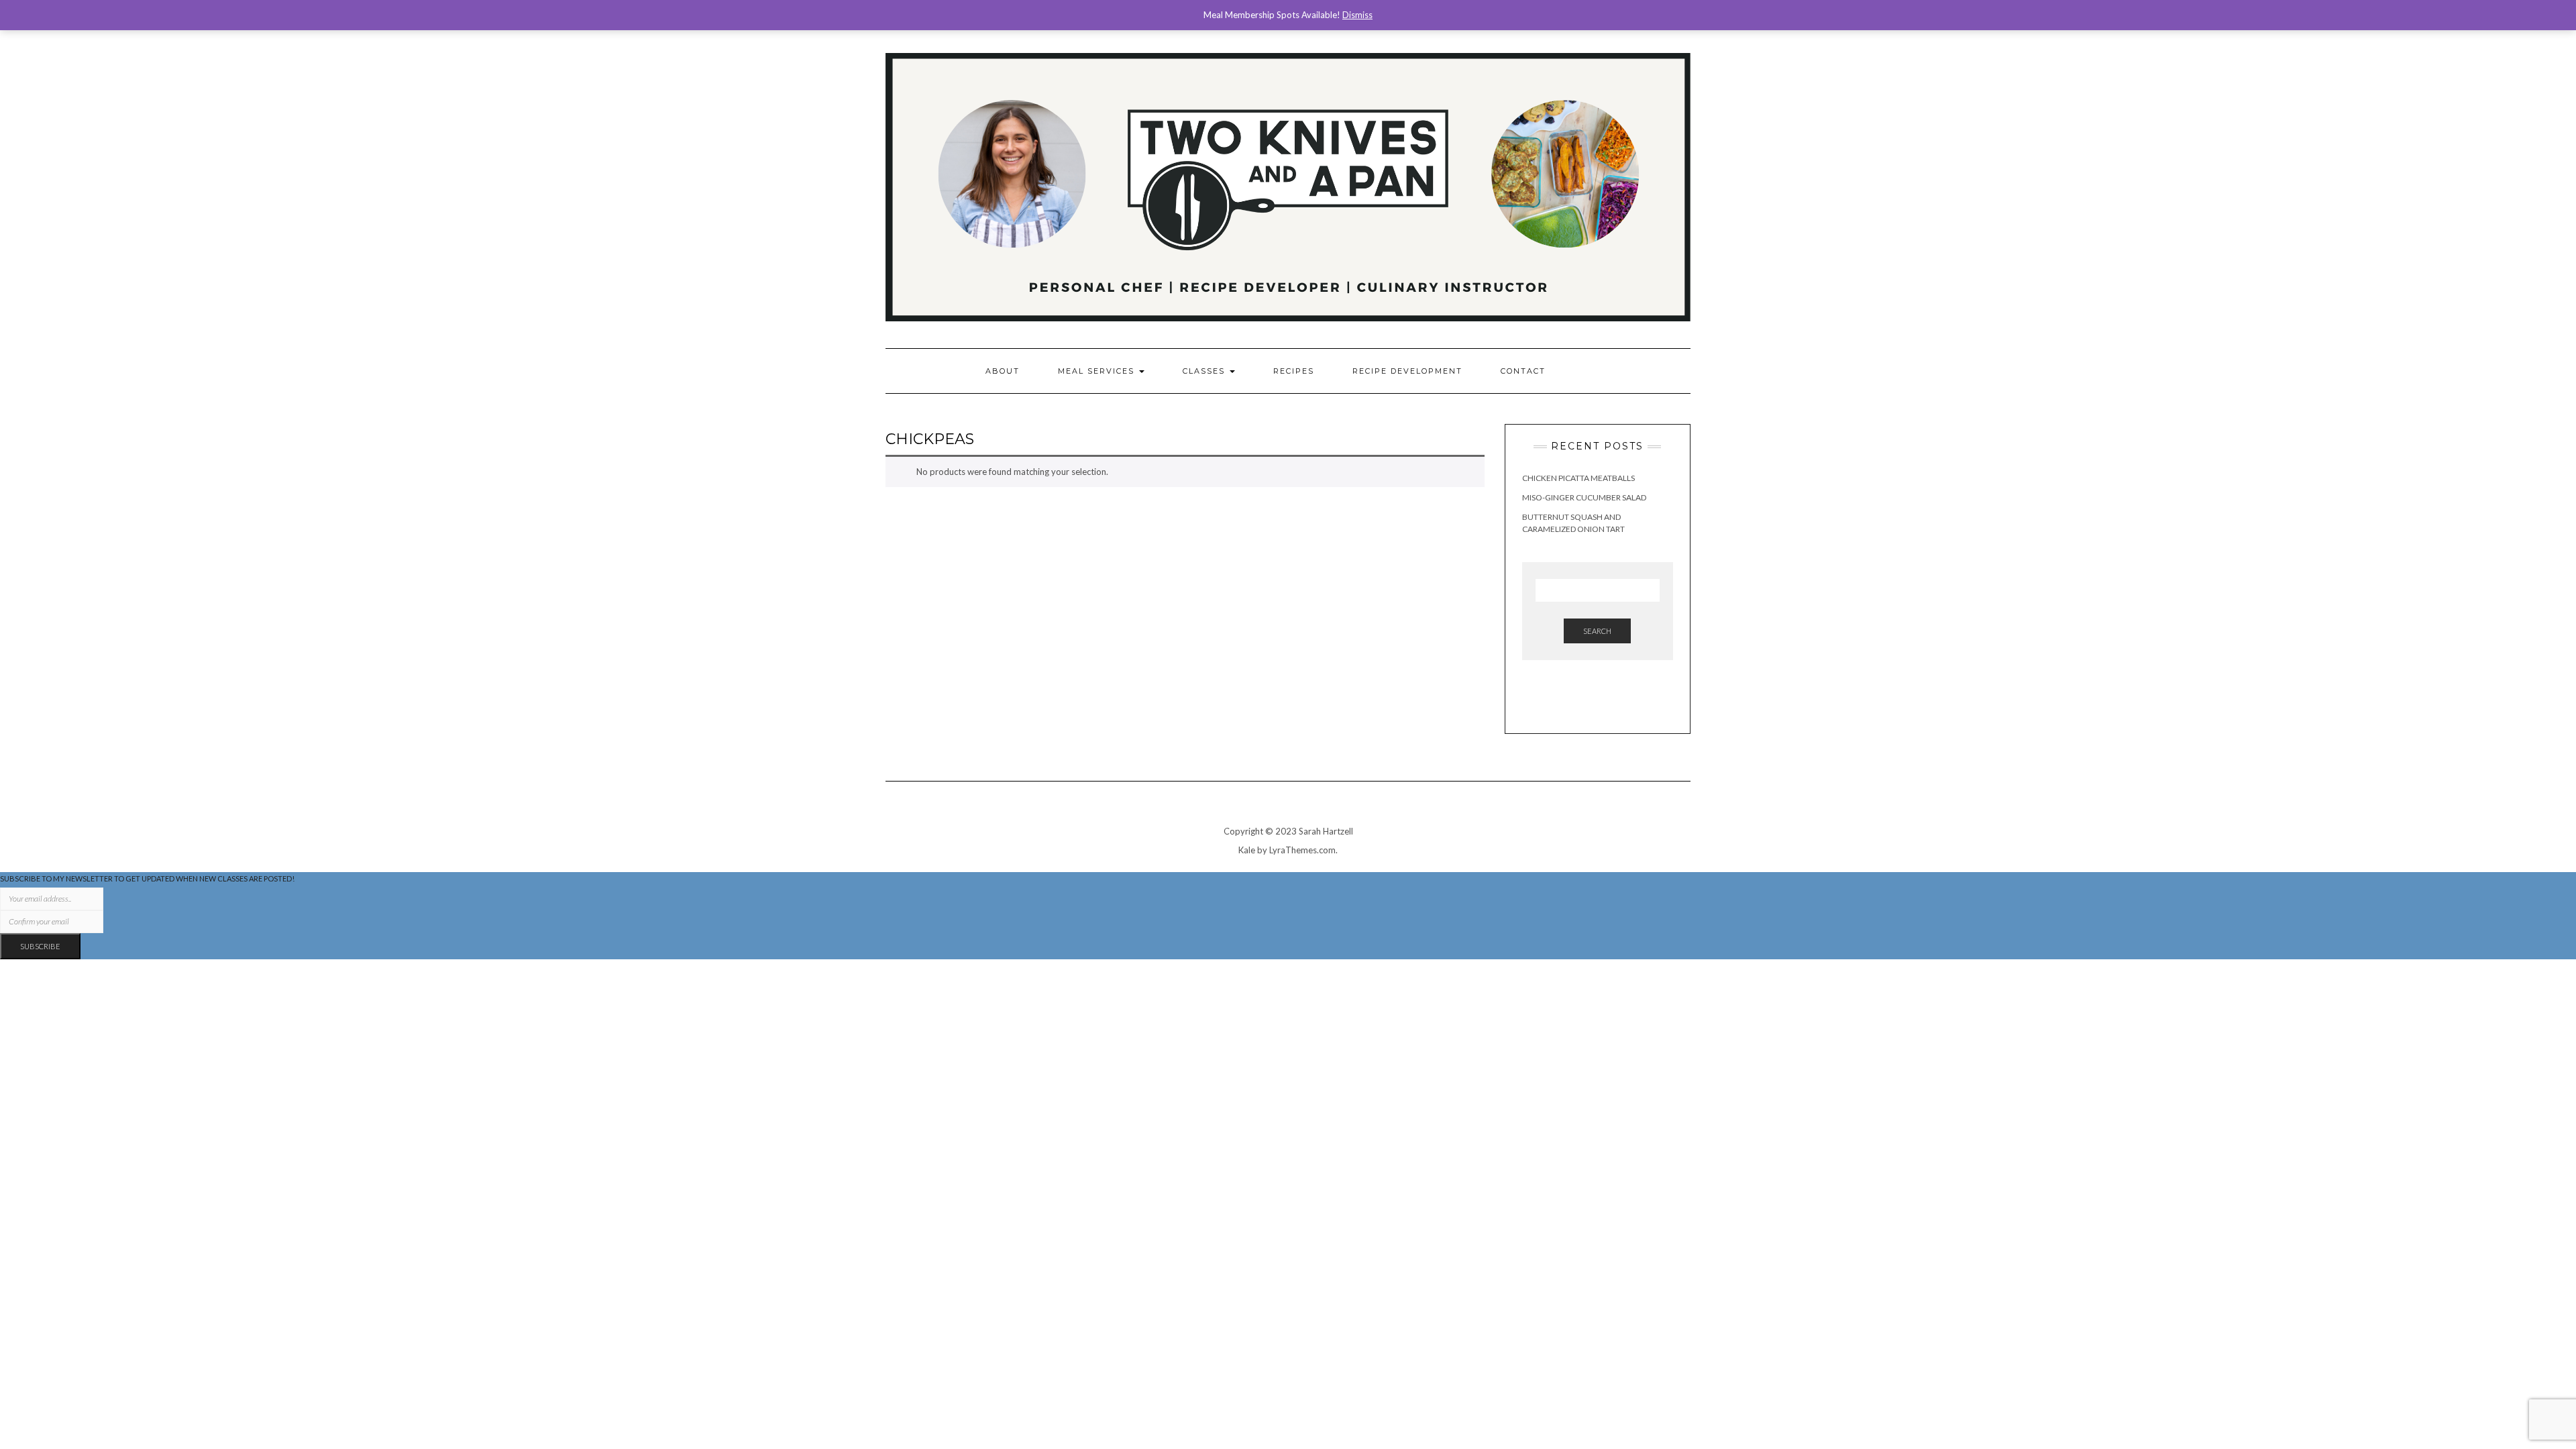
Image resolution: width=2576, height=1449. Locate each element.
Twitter (1682, 46)
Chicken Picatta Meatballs (1578, 478)
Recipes (1294, 371)
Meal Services (1098, 371)
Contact (1523, 371)
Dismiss (1357, 15)
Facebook (1645, 46)
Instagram (1626, 46)
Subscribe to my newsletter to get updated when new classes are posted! (147, 878)
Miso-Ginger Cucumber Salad (1584, 497)
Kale (1247, 850)
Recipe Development (1407, 371)
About (1003, 371)
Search (1597, 631)
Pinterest (1663, 46)
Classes (1205, 371)
